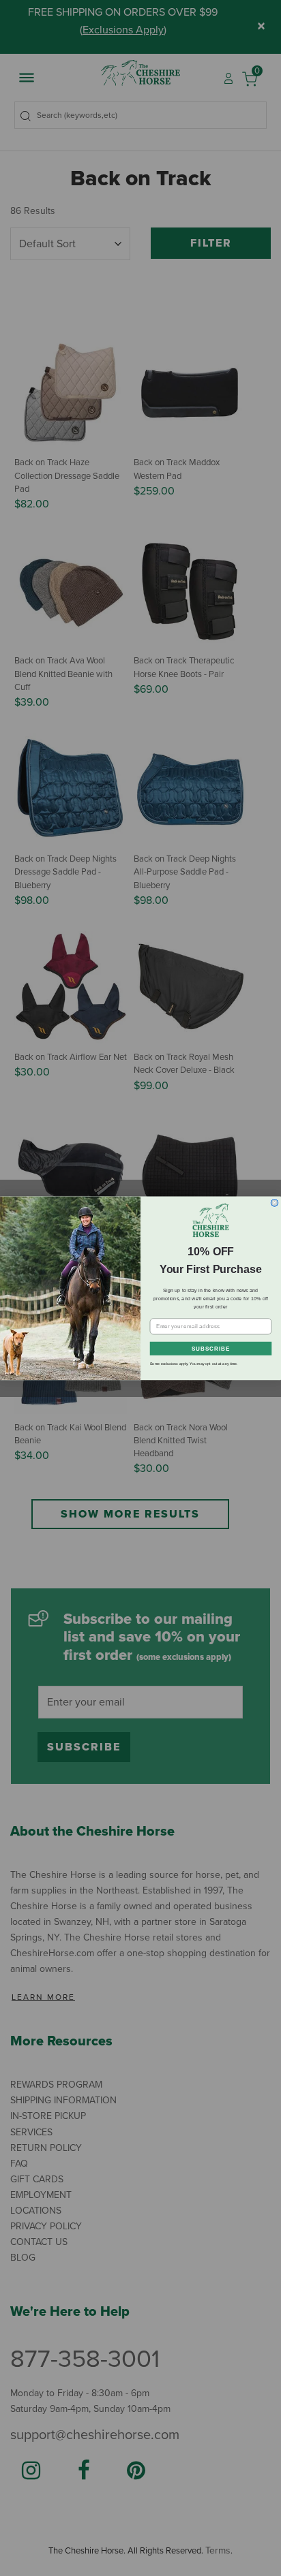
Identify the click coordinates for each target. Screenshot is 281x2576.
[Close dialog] (275, 1203)
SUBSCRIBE (211, 1348)
